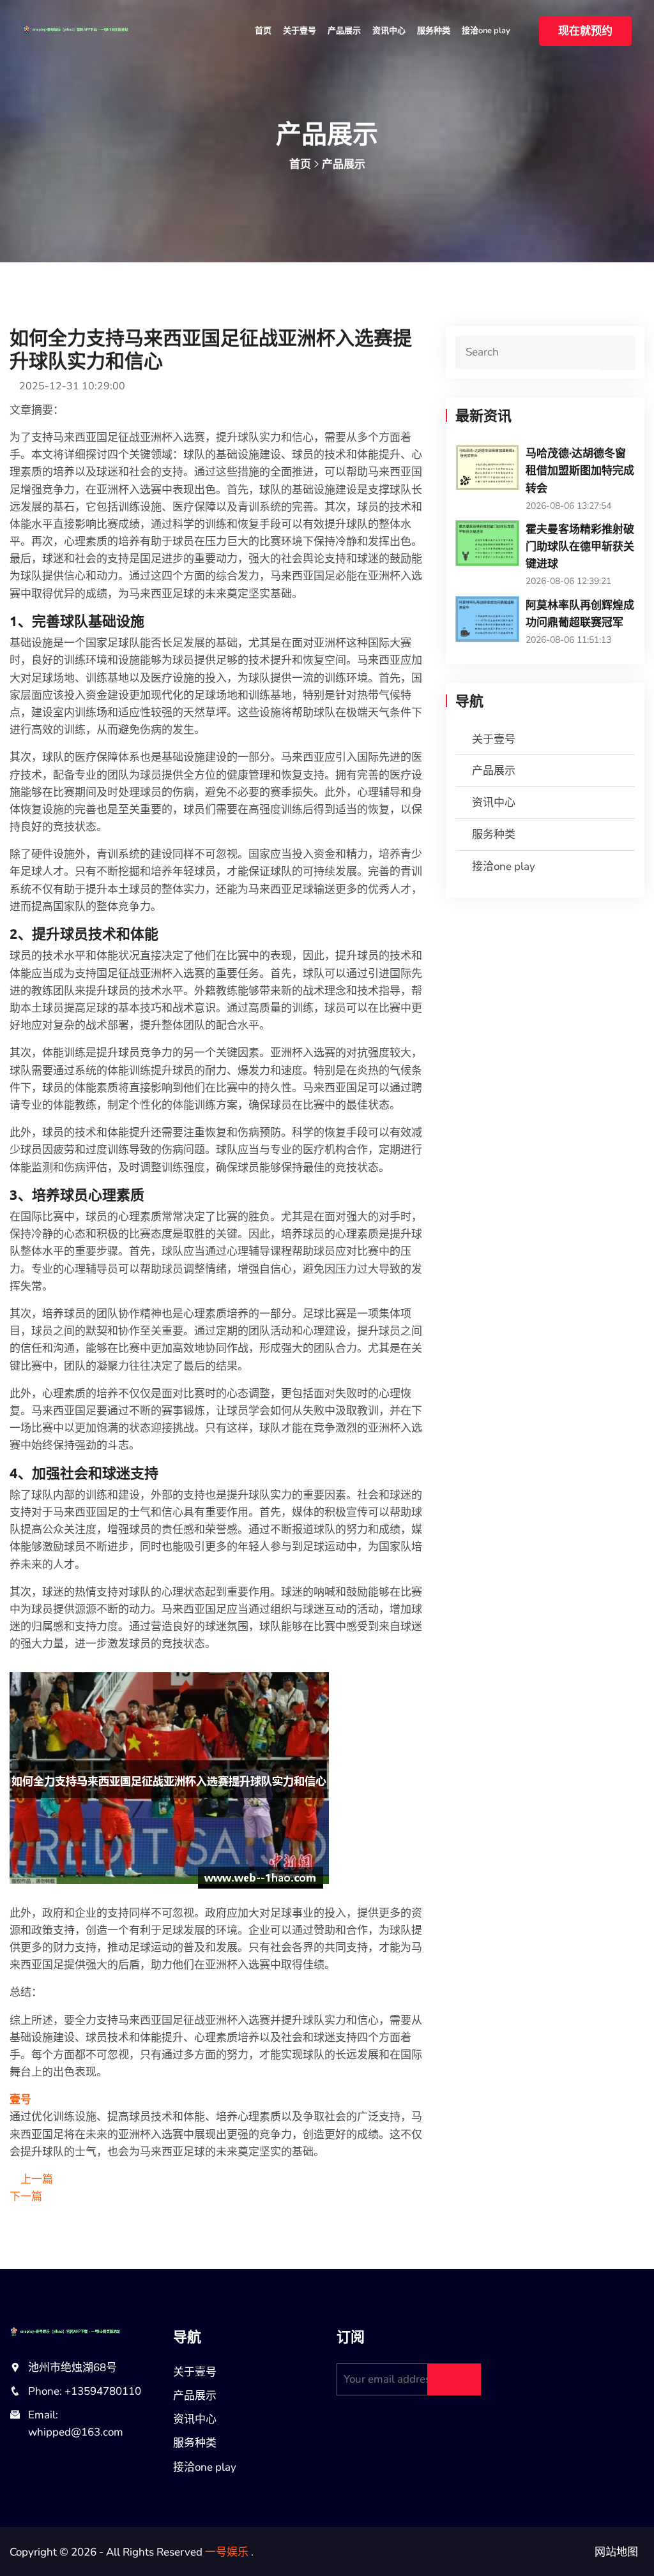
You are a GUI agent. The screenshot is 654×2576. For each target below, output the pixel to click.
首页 (263, 31)
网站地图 (616, 2552)
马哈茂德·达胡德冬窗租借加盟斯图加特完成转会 (580, 470)
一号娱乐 (227, 2552)
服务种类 (434, 31)
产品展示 (344, 31)
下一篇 (27, 2197)
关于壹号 (300, 31)
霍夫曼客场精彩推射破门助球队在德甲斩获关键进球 (580, 546)
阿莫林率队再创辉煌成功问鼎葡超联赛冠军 (580, 613)
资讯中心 (389, 31)
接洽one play (486, 31)
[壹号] (91, 28)
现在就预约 (585, 31)
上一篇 (35, 2179)
